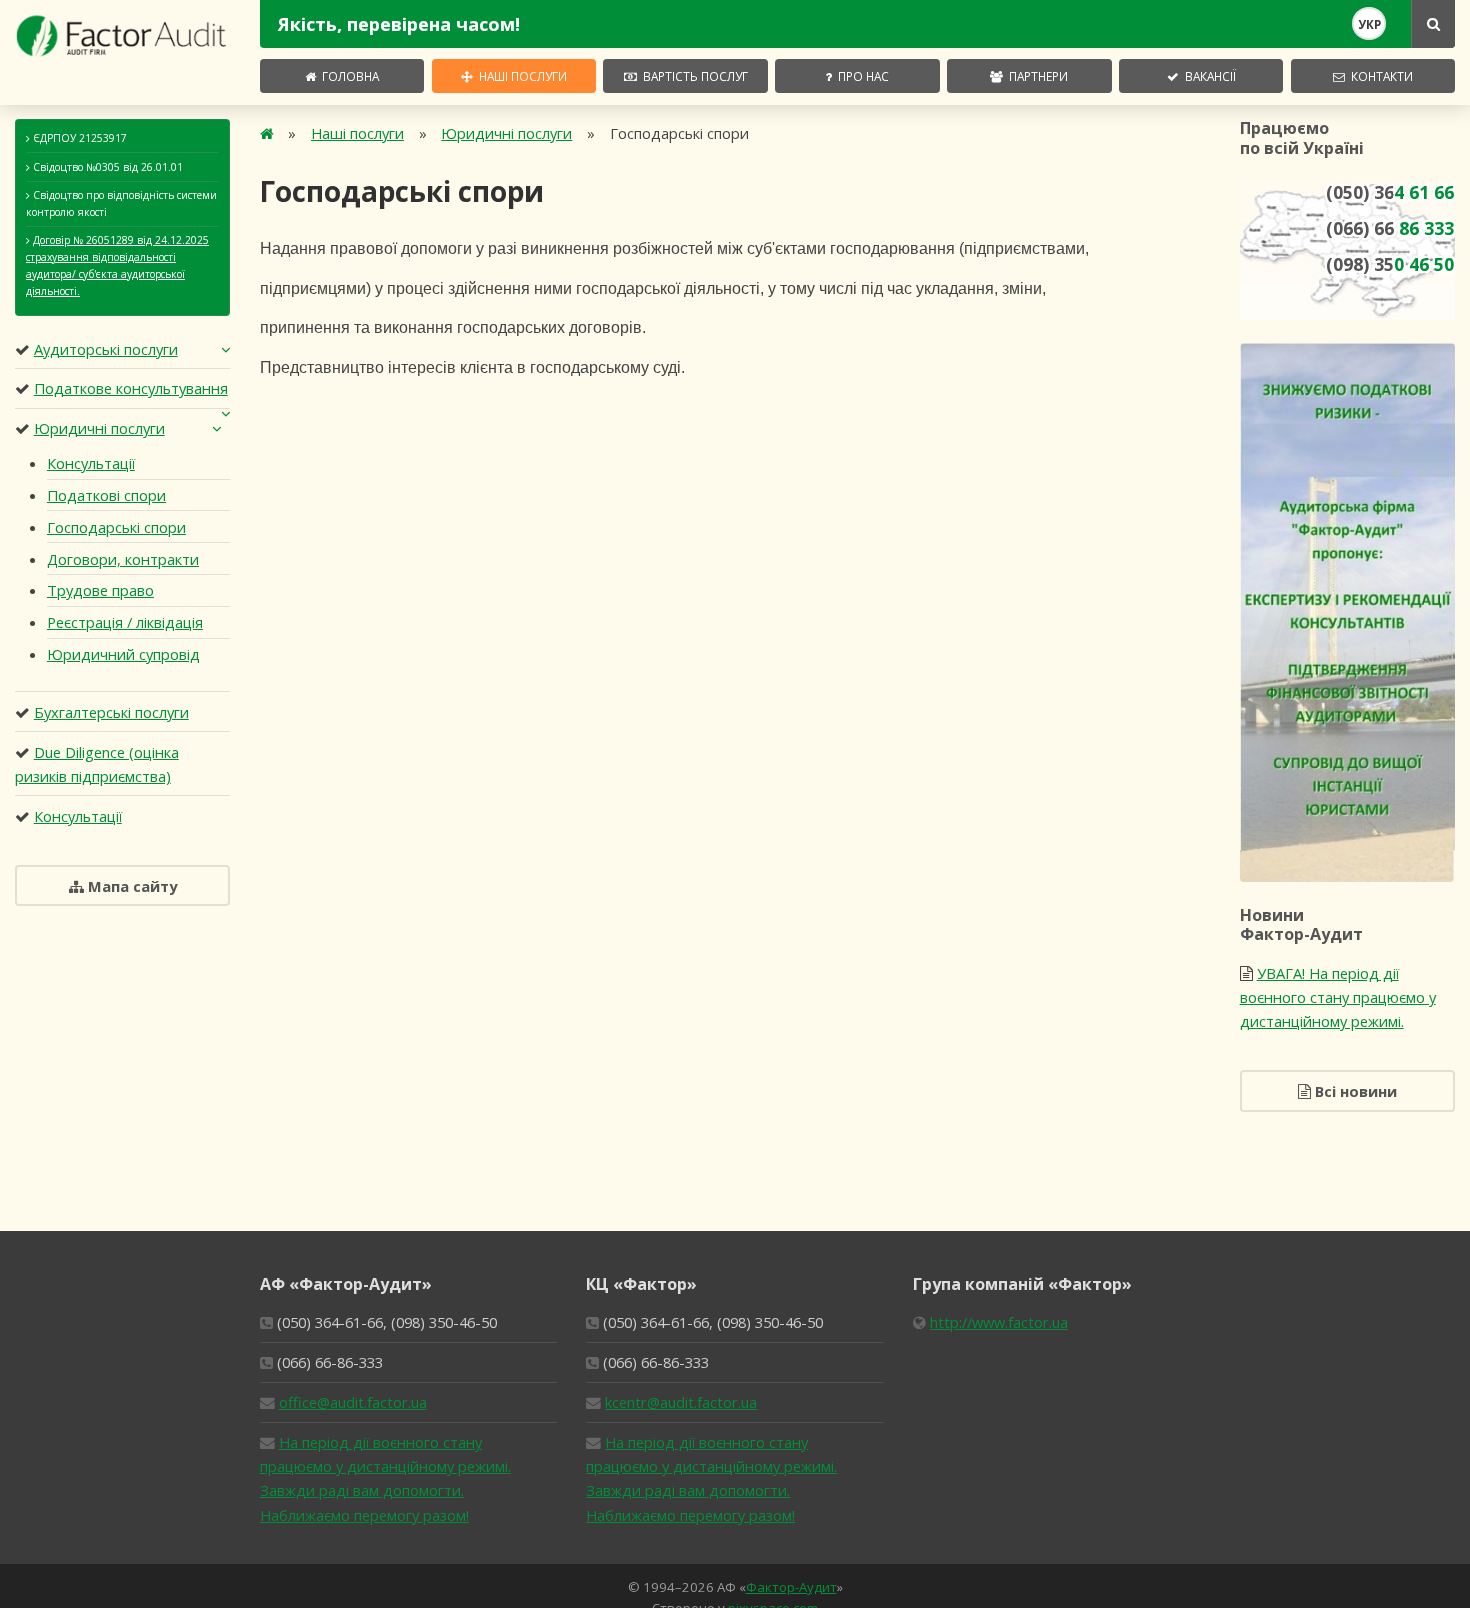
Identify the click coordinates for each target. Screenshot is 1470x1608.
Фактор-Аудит (791, 1587)
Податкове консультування (131, 388)
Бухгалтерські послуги (111, 712)
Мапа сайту (130, 886)
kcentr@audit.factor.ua (681, 1402)
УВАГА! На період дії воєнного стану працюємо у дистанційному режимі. (1338, 997)
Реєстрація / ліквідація (125, 622)
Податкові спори (106, 495)
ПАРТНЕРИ (1035, 76)
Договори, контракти (123, 559)
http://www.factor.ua (999, 1322)
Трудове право (100, 590)
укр (1369, 24)
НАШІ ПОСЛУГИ (520, 76)
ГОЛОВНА (347, 76)
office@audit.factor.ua (353, 1402)
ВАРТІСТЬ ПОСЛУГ (692, 76)
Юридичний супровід (123, 654)
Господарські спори (116, 527)
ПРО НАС (860, 76)
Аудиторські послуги (106, 349)
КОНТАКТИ (1379, 76)
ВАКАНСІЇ (1207, 76)
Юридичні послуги (99, 428)
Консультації (91, 463)
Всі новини (1354, 1091)
